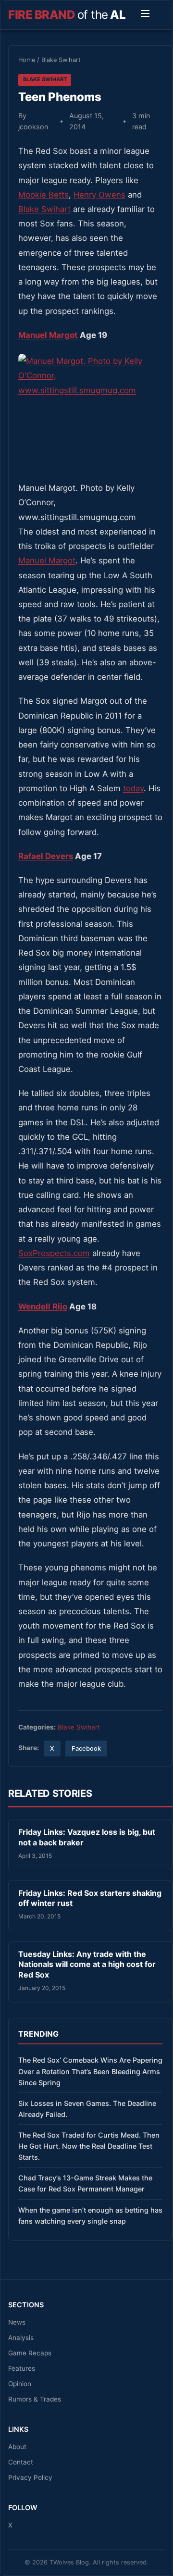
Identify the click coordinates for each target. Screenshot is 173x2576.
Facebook (86, 1748)
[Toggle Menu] (145, 15)
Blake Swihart (61, 60)
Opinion (20, 2384)
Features (22, 2368)
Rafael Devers (46, 856)
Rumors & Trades (35, 2399)
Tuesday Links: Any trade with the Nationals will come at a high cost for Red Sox (87, 1964)
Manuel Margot (48, 335)
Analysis (21, 2338)
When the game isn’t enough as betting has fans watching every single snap (90, 2215)
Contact (21, 2462)
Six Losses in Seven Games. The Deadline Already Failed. (87, 2109)
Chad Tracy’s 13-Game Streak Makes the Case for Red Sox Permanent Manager (85, 2183)
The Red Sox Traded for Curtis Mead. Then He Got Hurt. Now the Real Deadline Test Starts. (89, 2146)
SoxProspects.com (54, 1253)
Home (27, 60)
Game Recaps (30, 2353)
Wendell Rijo (43, 1307)
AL (67, 15)
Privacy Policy (30, 2477)
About (17, 2447)
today (133, 788)
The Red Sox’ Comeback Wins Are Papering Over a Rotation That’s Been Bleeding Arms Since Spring (90, 2071)
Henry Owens (99, 195)
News (17, 2322)
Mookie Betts (43, 195)
